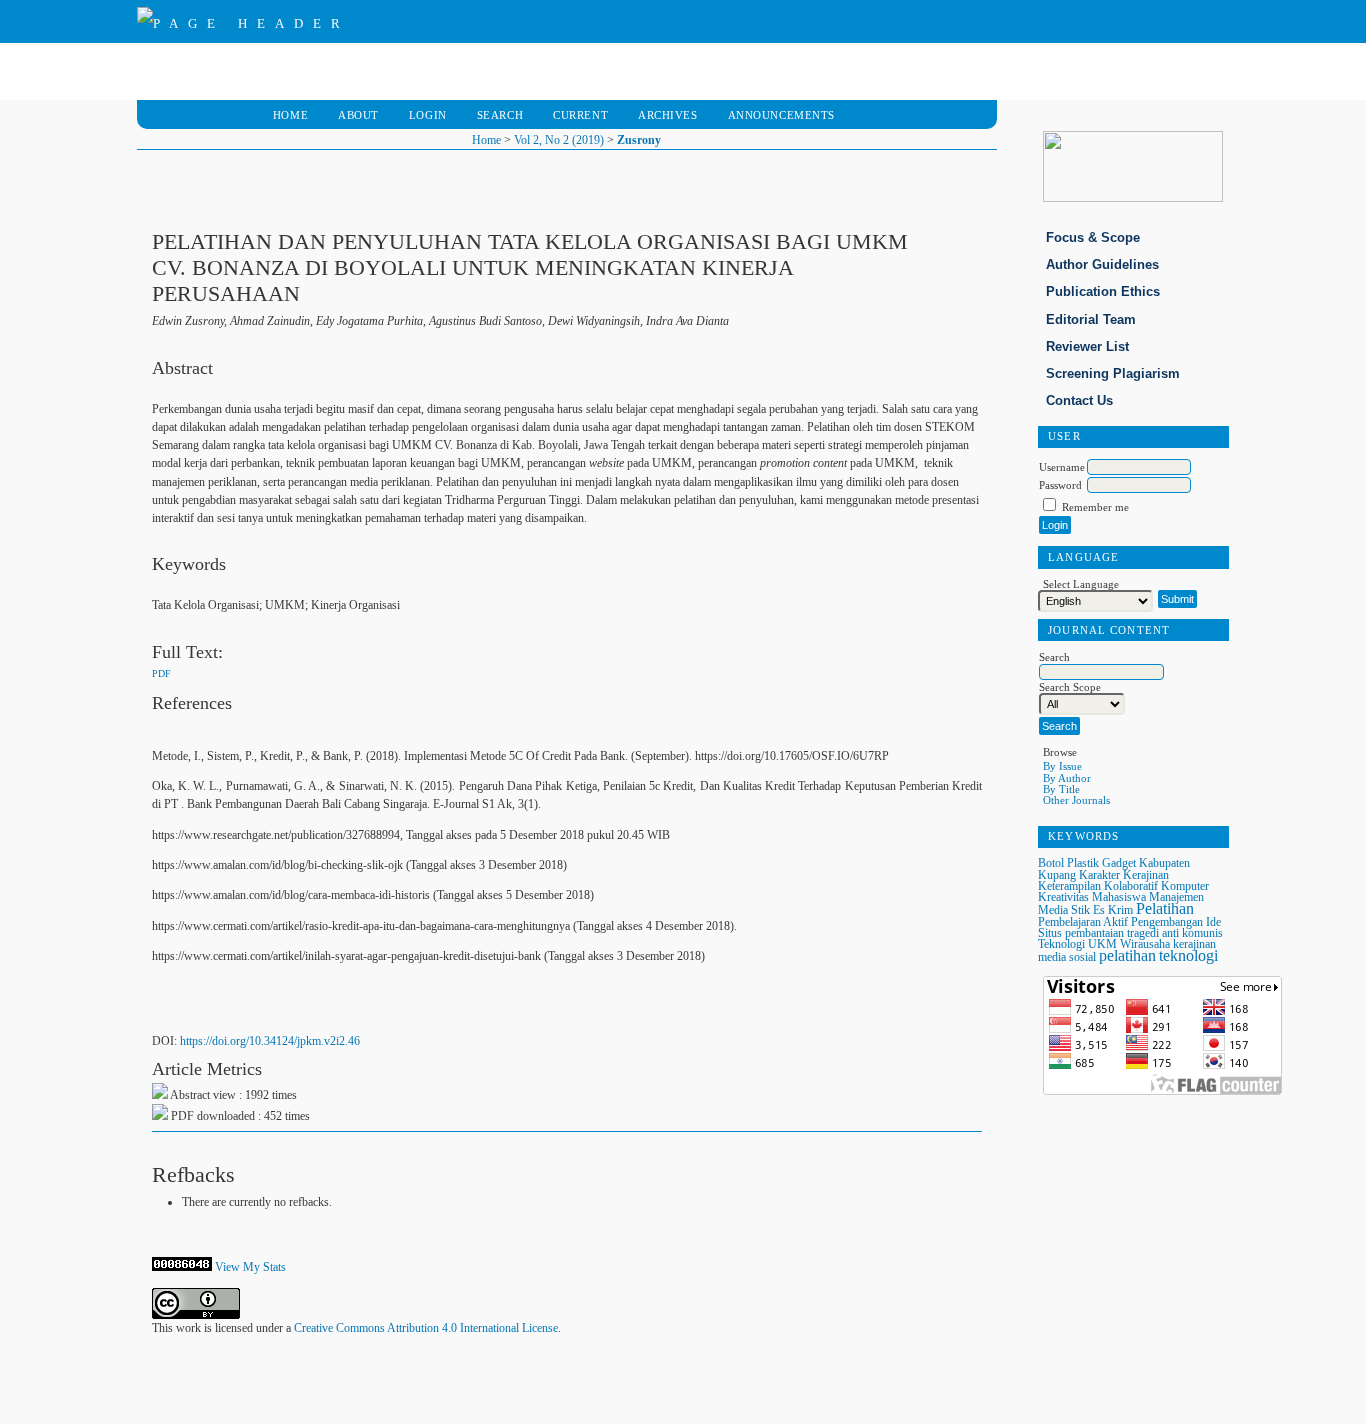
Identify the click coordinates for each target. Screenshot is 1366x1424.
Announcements (781, 115)
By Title (1061, 789)
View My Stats (250, 1267)
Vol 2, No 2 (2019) (559, 140)
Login (428, 115)
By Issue (1062, 766)
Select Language (1081, 584)
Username (1062, 467)
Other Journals (1076, 800)
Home (290, 115)
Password (1060, 485)
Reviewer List (1087, 346)
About (358, 115)
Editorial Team (1091, 319)
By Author (1067, 778)
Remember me (1095, 507)
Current (580, 115)
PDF (161, 673)
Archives (668, 115)
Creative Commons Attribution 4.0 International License (426, 1328)
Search (500, 115)
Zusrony (639, 140)
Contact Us (1079, 400)
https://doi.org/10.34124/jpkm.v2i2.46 (270, 1041)
